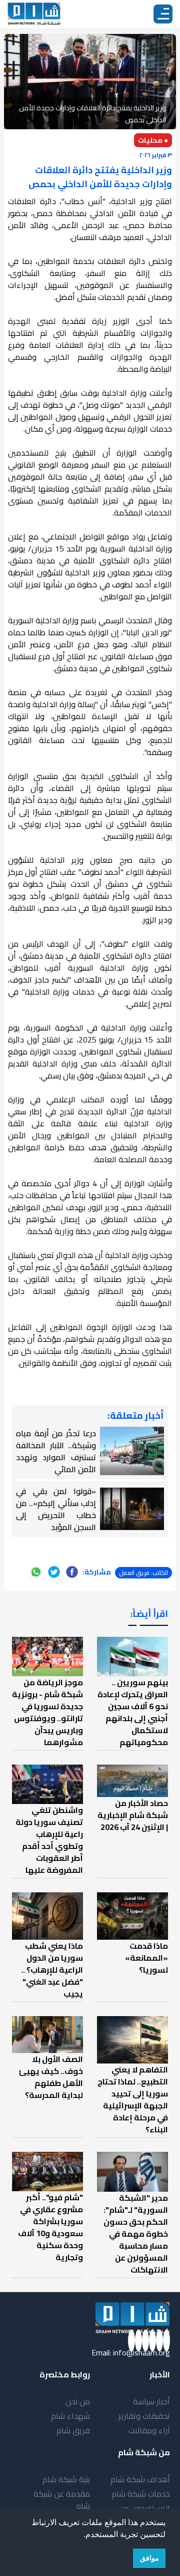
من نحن (78, 2401)
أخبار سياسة (151, 2401)
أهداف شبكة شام (140, 2479)
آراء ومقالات (149, 2430)
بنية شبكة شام (66, 2479)
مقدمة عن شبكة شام (62, 2500)
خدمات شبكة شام (141, 2494)
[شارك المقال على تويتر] (54, 1572)
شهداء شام (70, 2416)
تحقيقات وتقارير (144, 2416)
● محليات (153, 140)
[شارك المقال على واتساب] (36, 1572)
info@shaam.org (141, 2352)
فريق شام (73, 2430)
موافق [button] (149, 2558)
